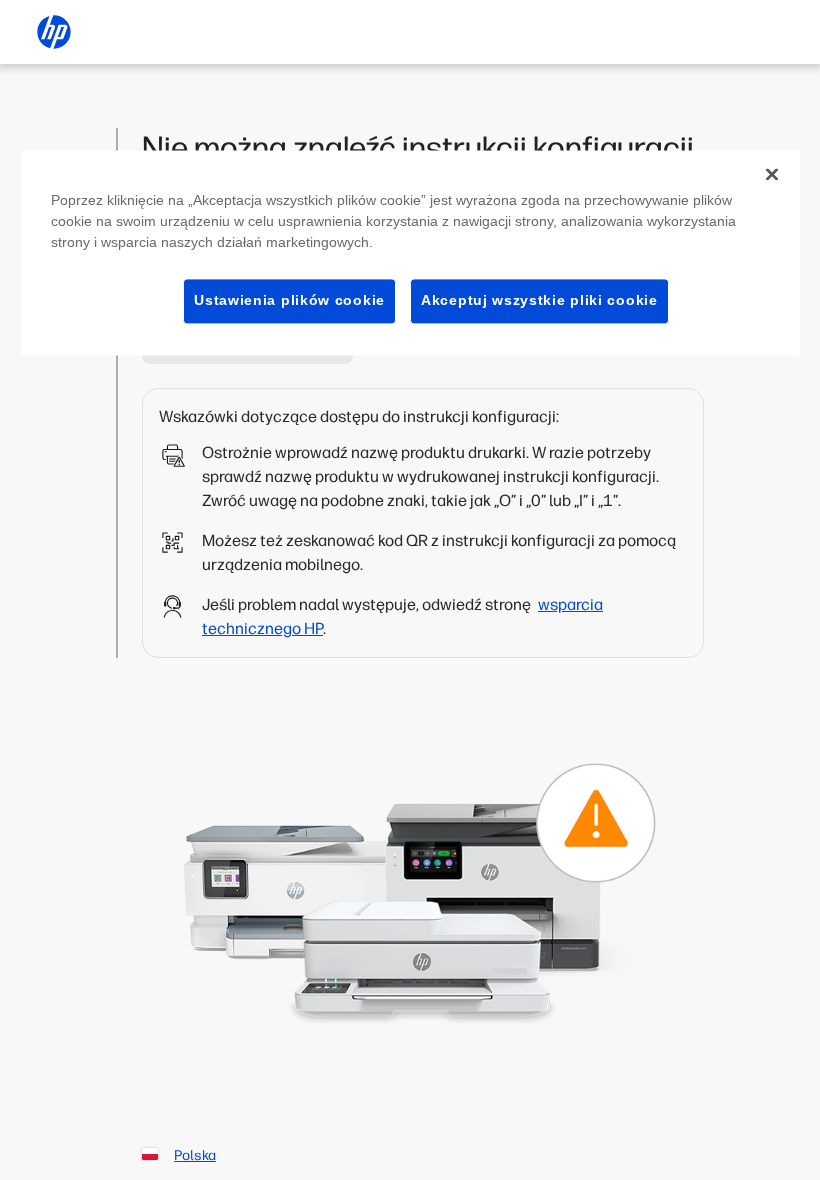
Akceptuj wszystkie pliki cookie (539, 300)
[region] (410, 252)
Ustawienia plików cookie (289, 300)
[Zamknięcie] (772, 174)
